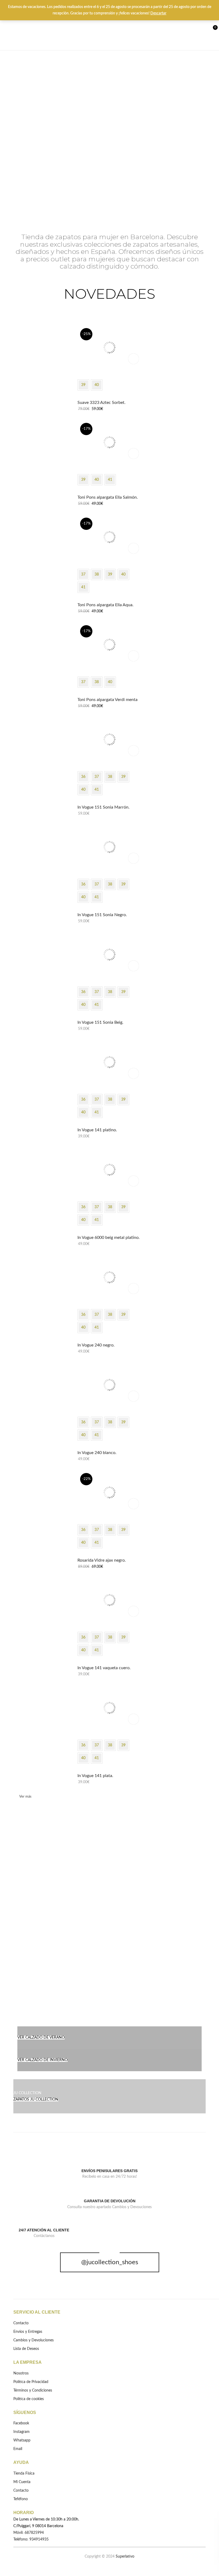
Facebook (21, 2423)
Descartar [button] (158, 13)
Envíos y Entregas (28, 2332)
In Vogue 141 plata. (95, 1776)
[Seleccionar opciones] (134, 359)
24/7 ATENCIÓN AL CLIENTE (44, 2230)
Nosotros (21, 2373)
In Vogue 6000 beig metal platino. (109, 1238)
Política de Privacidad (31, 2382)
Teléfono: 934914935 (31, 2539)
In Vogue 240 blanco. (97, 1453)
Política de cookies (29, 2399)
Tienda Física (24, 2473)
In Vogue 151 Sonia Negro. (102, 915)
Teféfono (21, 2499)
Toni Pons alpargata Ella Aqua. (105, 605)
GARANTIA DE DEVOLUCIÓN (110, 2201)
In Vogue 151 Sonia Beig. (100, 1022)
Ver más (25, 1797)
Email (18, 2449)
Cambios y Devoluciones (34, 2340)
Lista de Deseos (200, 30)
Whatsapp (22, 2440)
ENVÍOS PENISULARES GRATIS (109, 2171)
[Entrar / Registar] (190, 30)
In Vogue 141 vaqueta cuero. (104, 1668)
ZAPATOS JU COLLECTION (36, 2100)
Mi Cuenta (22, 2482)
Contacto (21, 2323)
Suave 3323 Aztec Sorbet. (101, 403)
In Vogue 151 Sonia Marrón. (103, 807)
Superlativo (125, 2557)
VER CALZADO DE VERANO (41, 2038)
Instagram (21, 2432)
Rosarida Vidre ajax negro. (102, 1560)
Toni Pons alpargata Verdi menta (107, 700)
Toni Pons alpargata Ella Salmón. (108, 497)
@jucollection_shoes (110, 2262)
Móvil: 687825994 (29, 2533)
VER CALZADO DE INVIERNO (42, 2060)
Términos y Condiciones (33, 2390)
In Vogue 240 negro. (96, 1345)
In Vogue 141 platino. (97, 1130)
